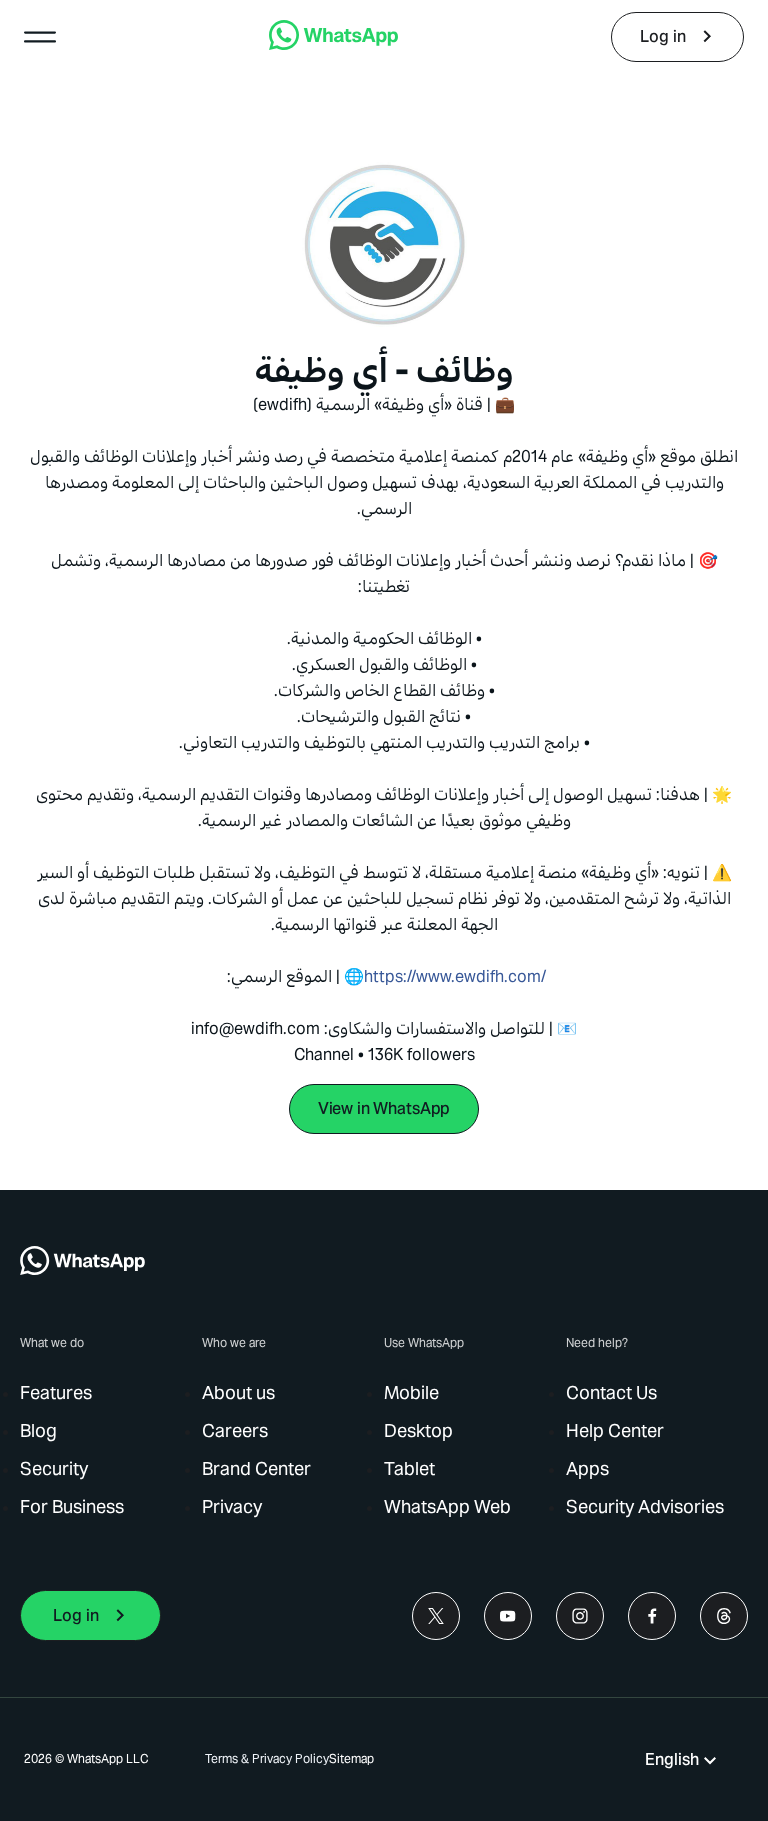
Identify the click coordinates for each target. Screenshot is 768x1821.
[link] (333, 44)
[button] (40, 37)
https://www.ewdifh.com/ (455, 976)
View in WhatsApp (384, 1108)
